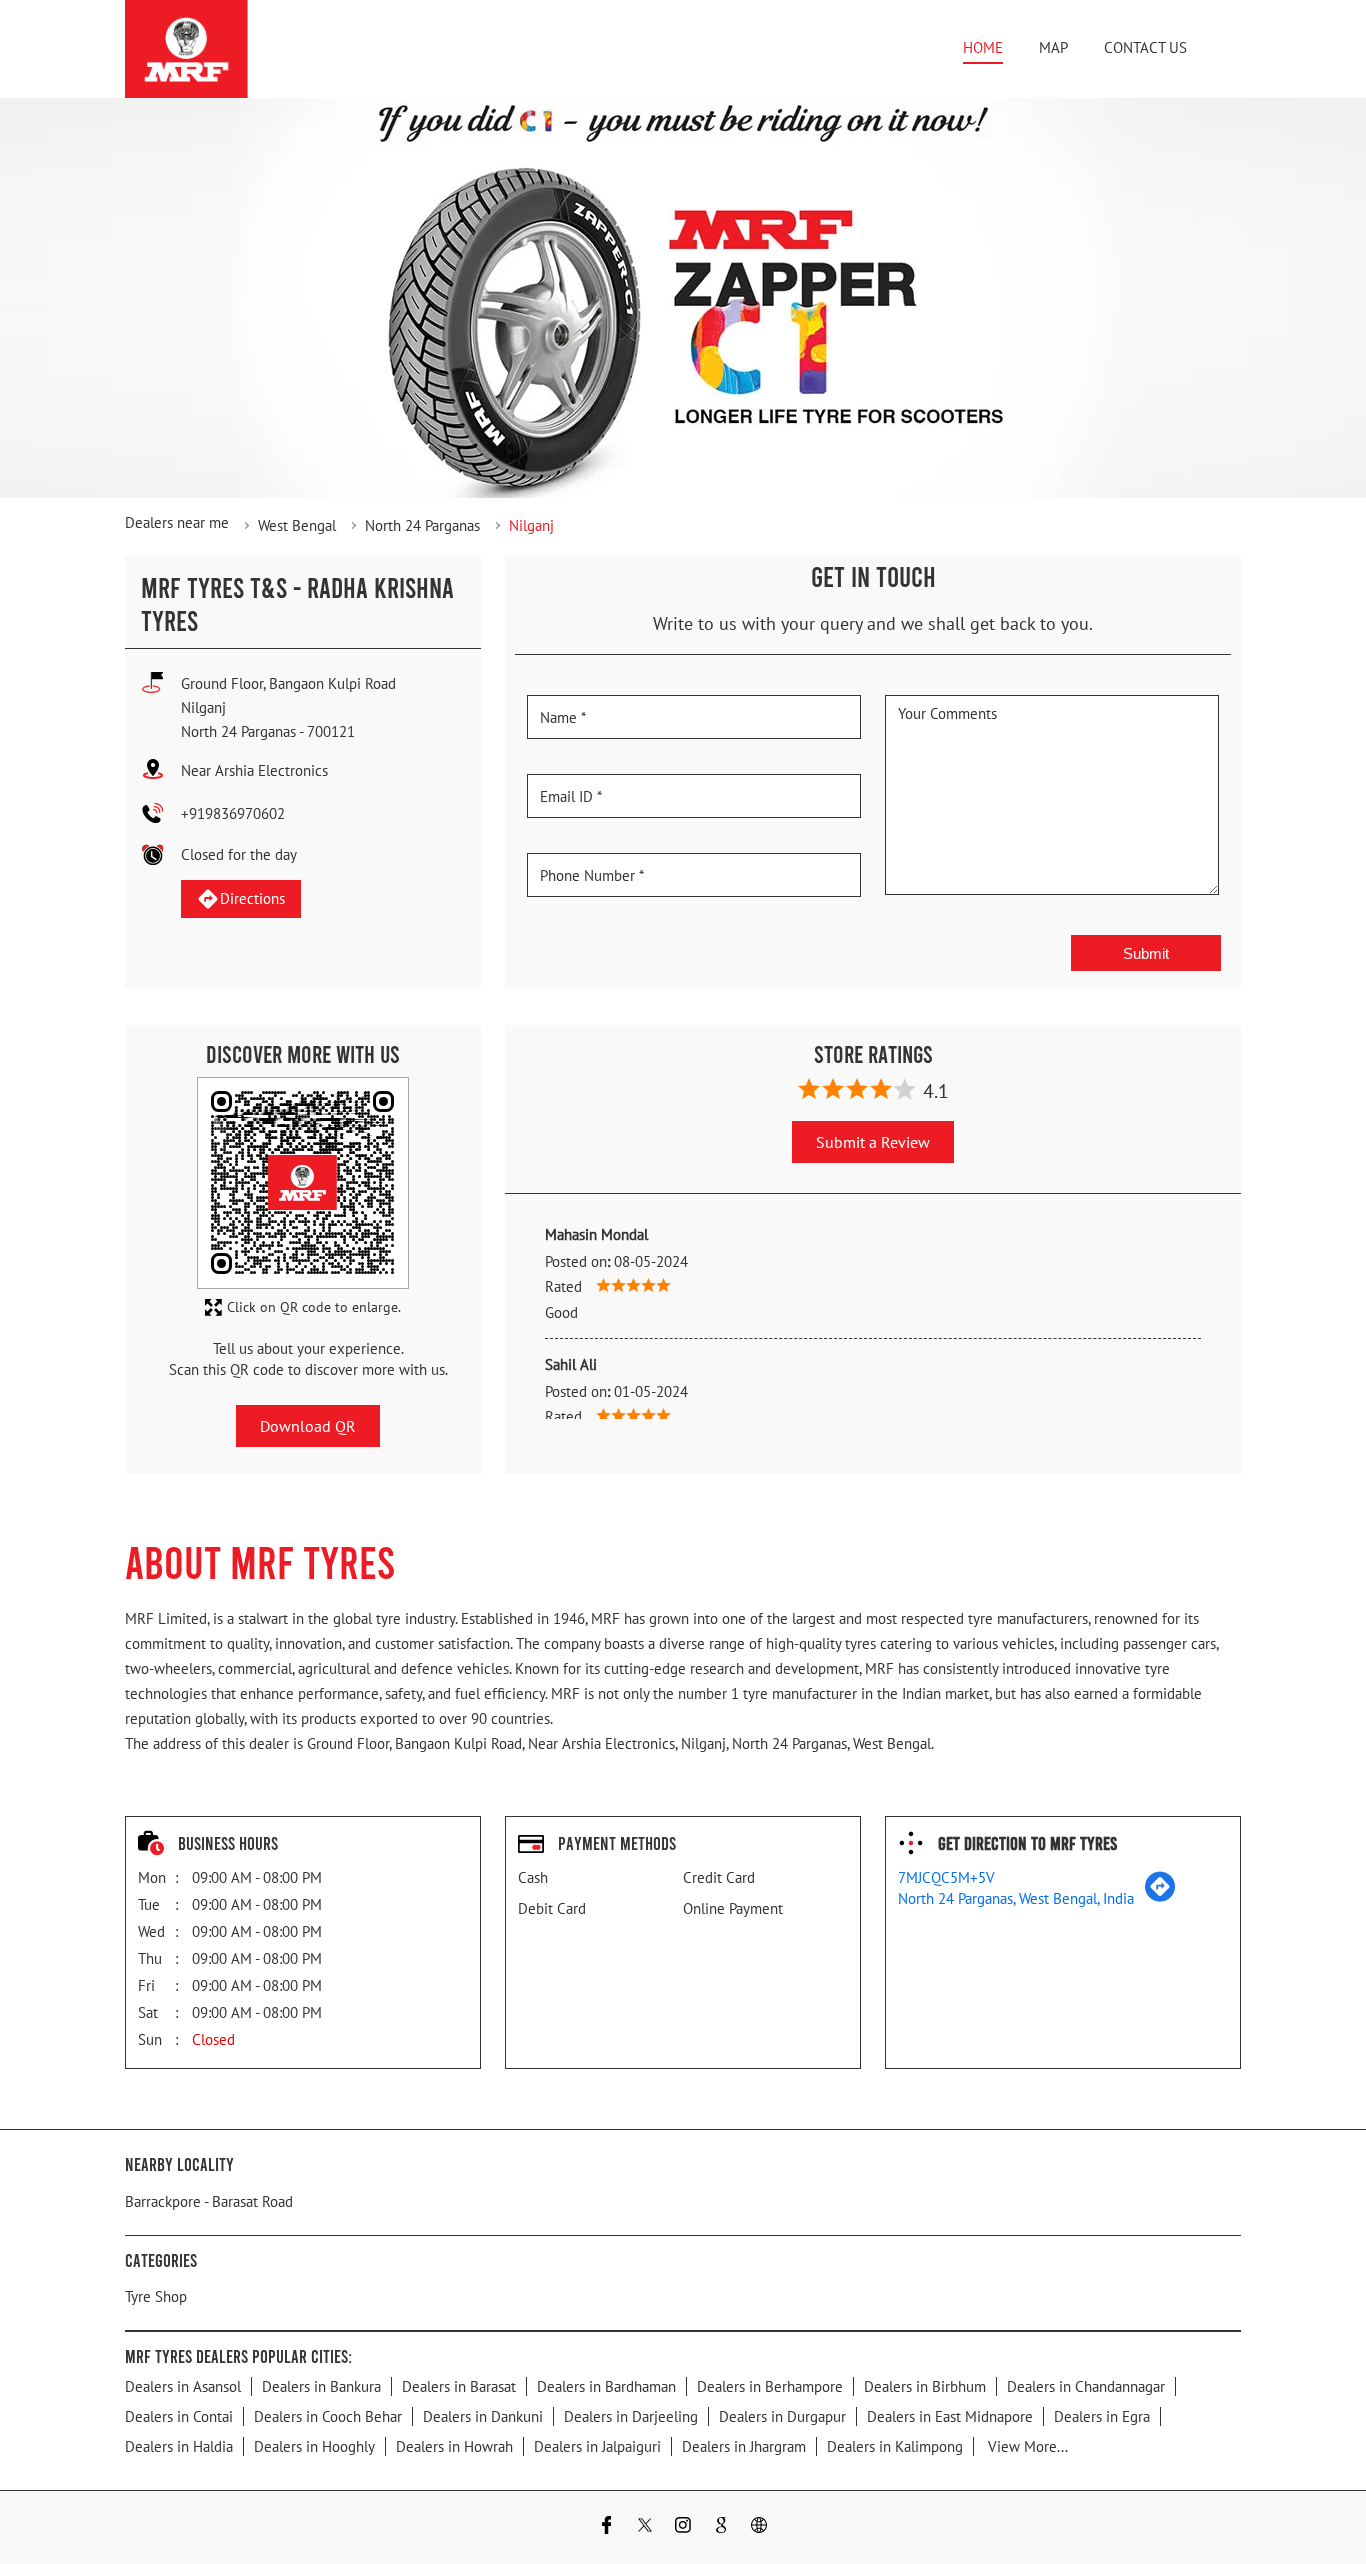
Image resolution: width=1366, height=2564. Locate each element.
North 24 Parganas (422, 525)
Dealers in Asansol (183, 2386)
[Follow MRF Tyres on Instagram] (683, 2527)
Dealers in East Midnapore (950, 2416)
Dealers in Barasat (459, 2386)
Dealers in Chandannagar (1086, 2386)
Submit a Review (873, 1142)
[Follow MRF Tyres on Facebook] (607, 2527)
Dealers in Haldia (179, 2446)
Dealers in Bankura (321, 2386)
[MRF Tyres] (186, 49)
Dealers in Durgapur (782, 2416)
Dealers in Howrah (454, 2446)
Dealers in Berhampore (770, 2386)
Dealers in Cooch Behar (328, 2416)
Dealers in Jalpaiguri (597, 2446)
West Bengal (297, 525)
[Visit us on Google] (721, 2527)
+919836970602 (233, 813)
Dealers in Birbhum (925, 2386)
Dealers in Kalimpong (895, 2446)
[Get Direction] (1160, 1896)
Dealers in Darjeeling (631, 2416)
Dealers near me (177, 522)
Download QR (308, 1426)
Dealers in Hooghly (314, 2446)
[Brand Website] (759, 2527)
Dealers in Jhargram (744, 2446)
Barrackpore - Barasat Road (209, 2201)
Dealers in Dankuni (483, 2416)
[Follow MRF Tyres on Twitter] (645, 2527)
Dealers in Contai (179, 2416)
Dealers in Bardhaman (606, 2386)
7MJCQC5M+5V (946, 1877)
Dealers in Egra (1102, 2416)
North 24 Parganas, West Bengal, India (1016, 1898)
